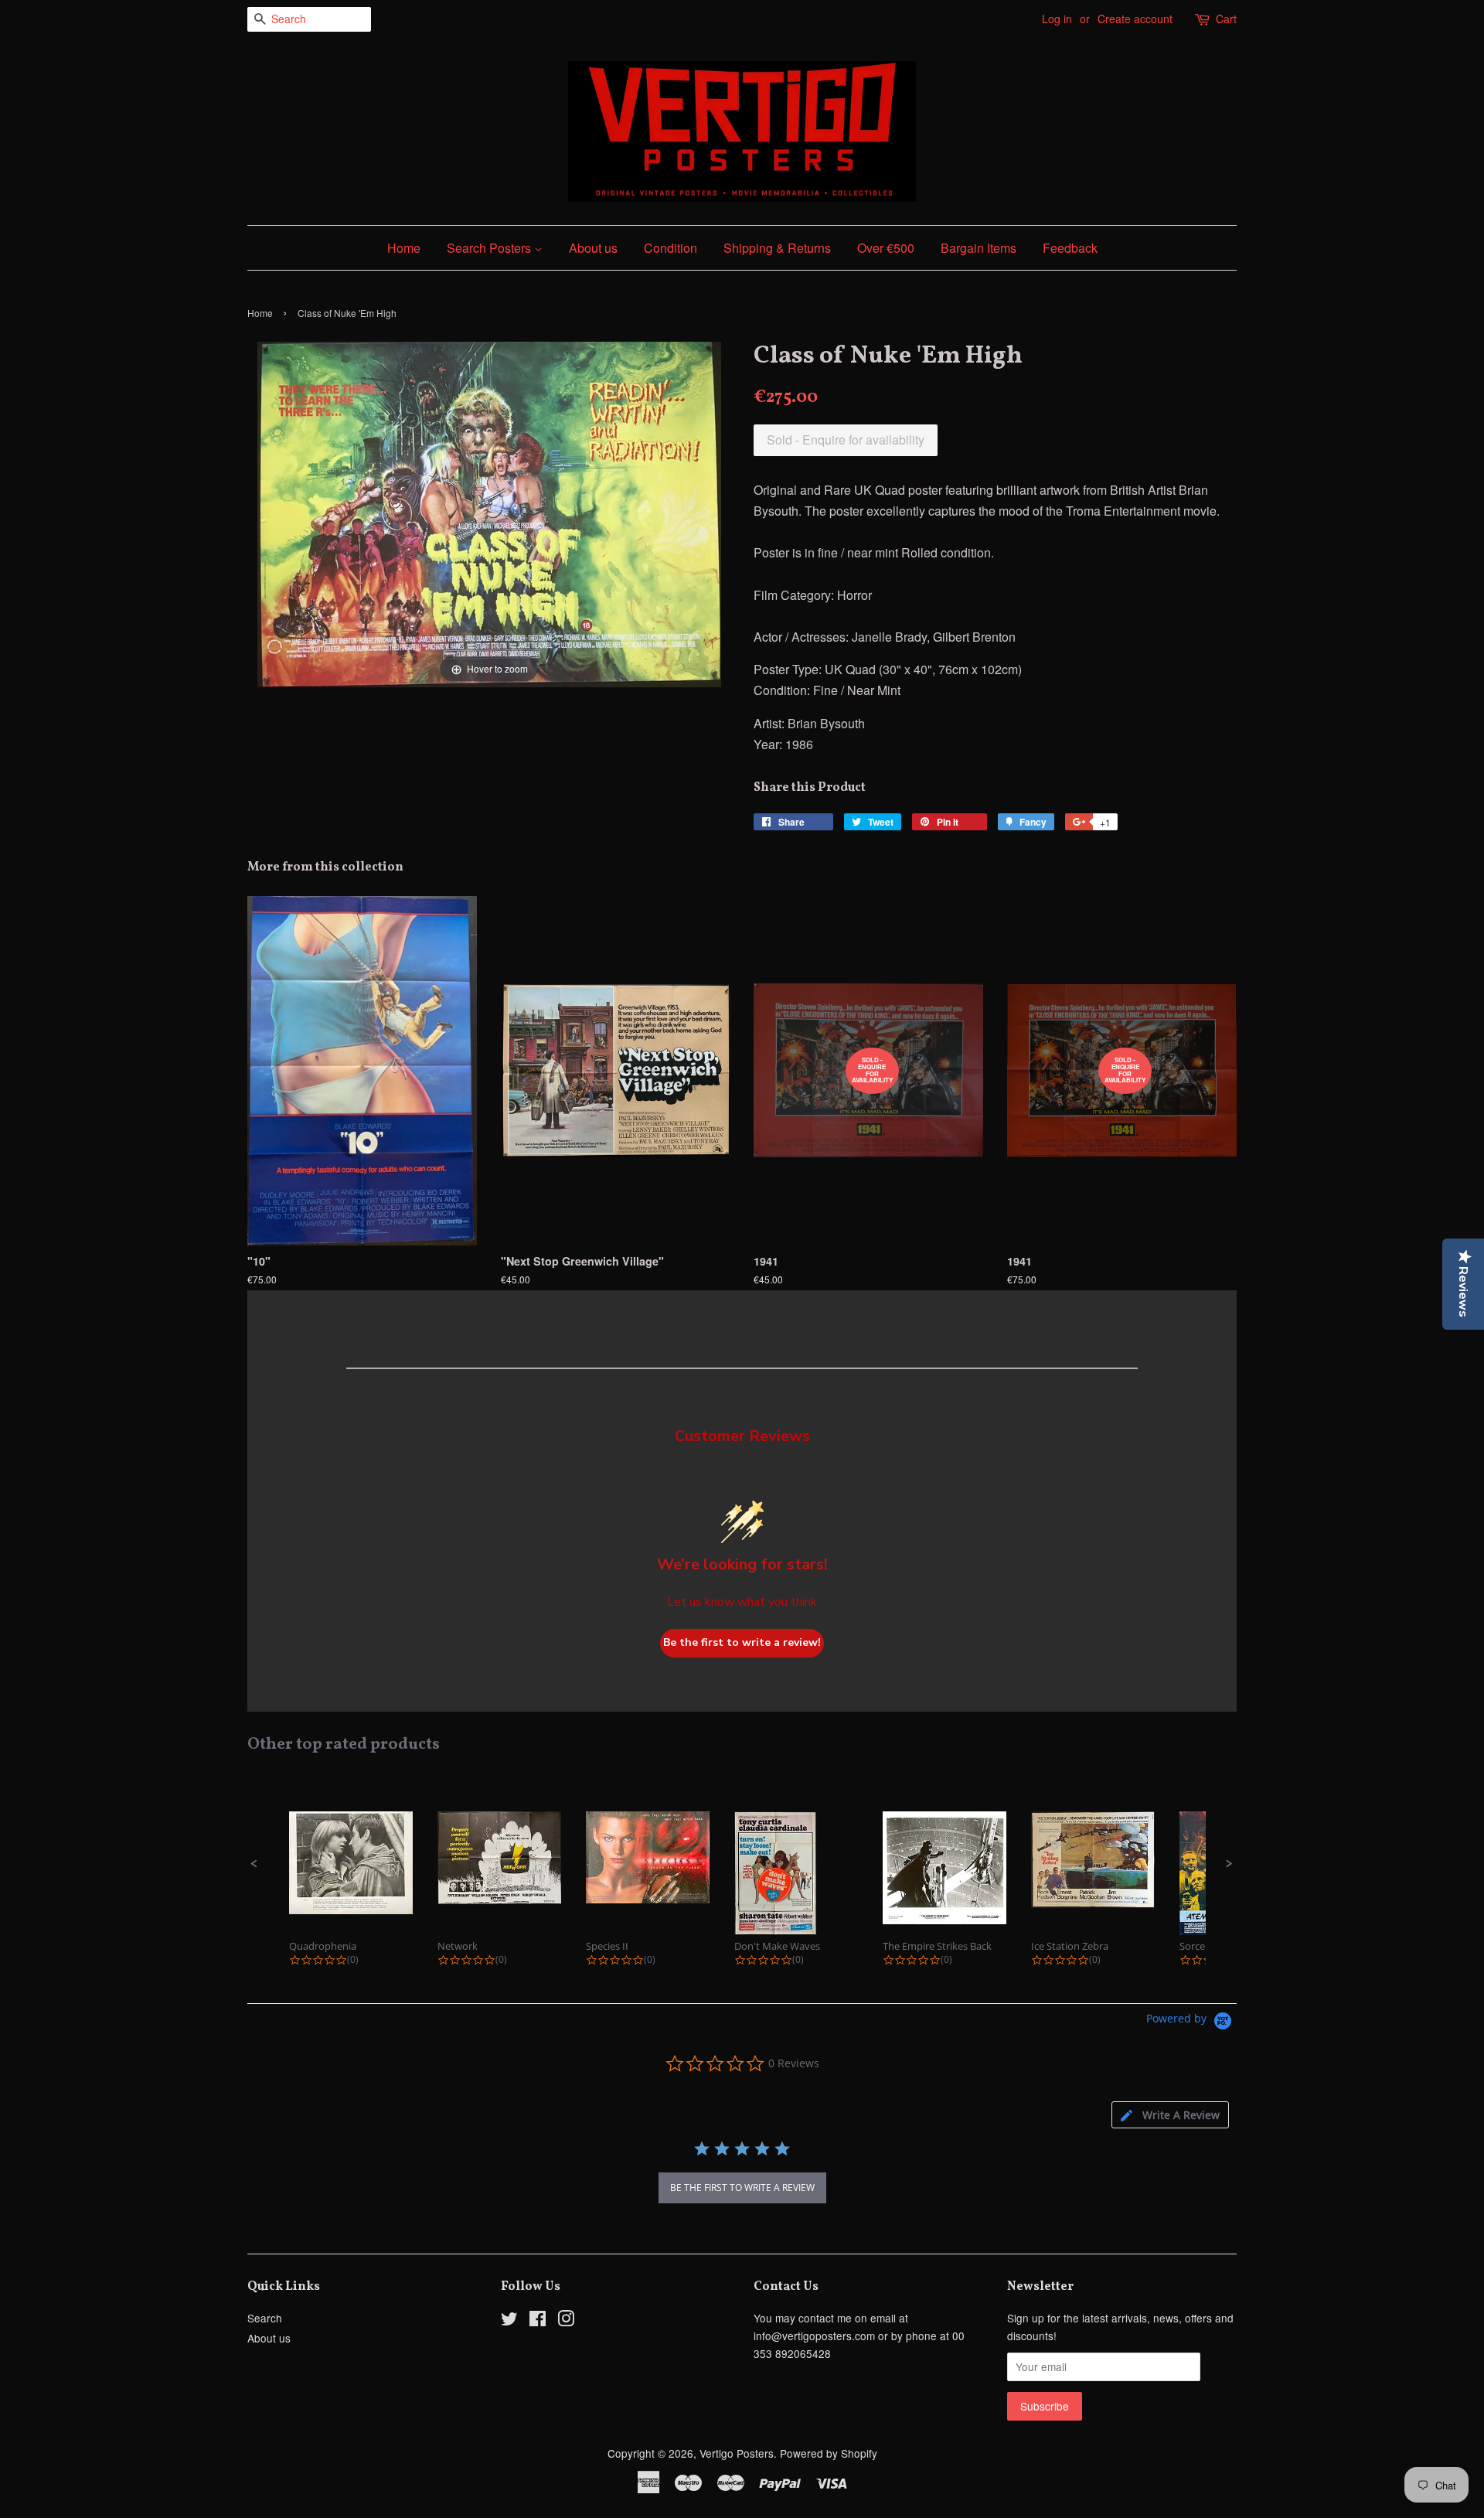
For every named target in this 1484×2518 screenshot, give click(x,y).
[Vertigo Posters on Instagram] (566, 2321)
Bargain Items (979, 248)
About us (593, 248)
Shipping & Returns (777, 248)
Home (404, 248)
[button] (254, 1864)
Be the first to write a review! (742, 1642)
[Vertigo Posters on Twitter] (509, 2321)
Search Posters (490, 248)
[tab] (1170, 2115)
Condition (671, 248)
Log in (1057, 19)
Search (265, 2318)
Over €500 (886, 248)
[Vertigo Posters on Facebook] (538, 2321)
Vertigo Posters (737, 2453)
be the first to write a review (742, 2187)
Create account (1135, 19)
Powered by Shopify (829, 2453)
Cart (1226, 19)
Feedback (1070, 248)
